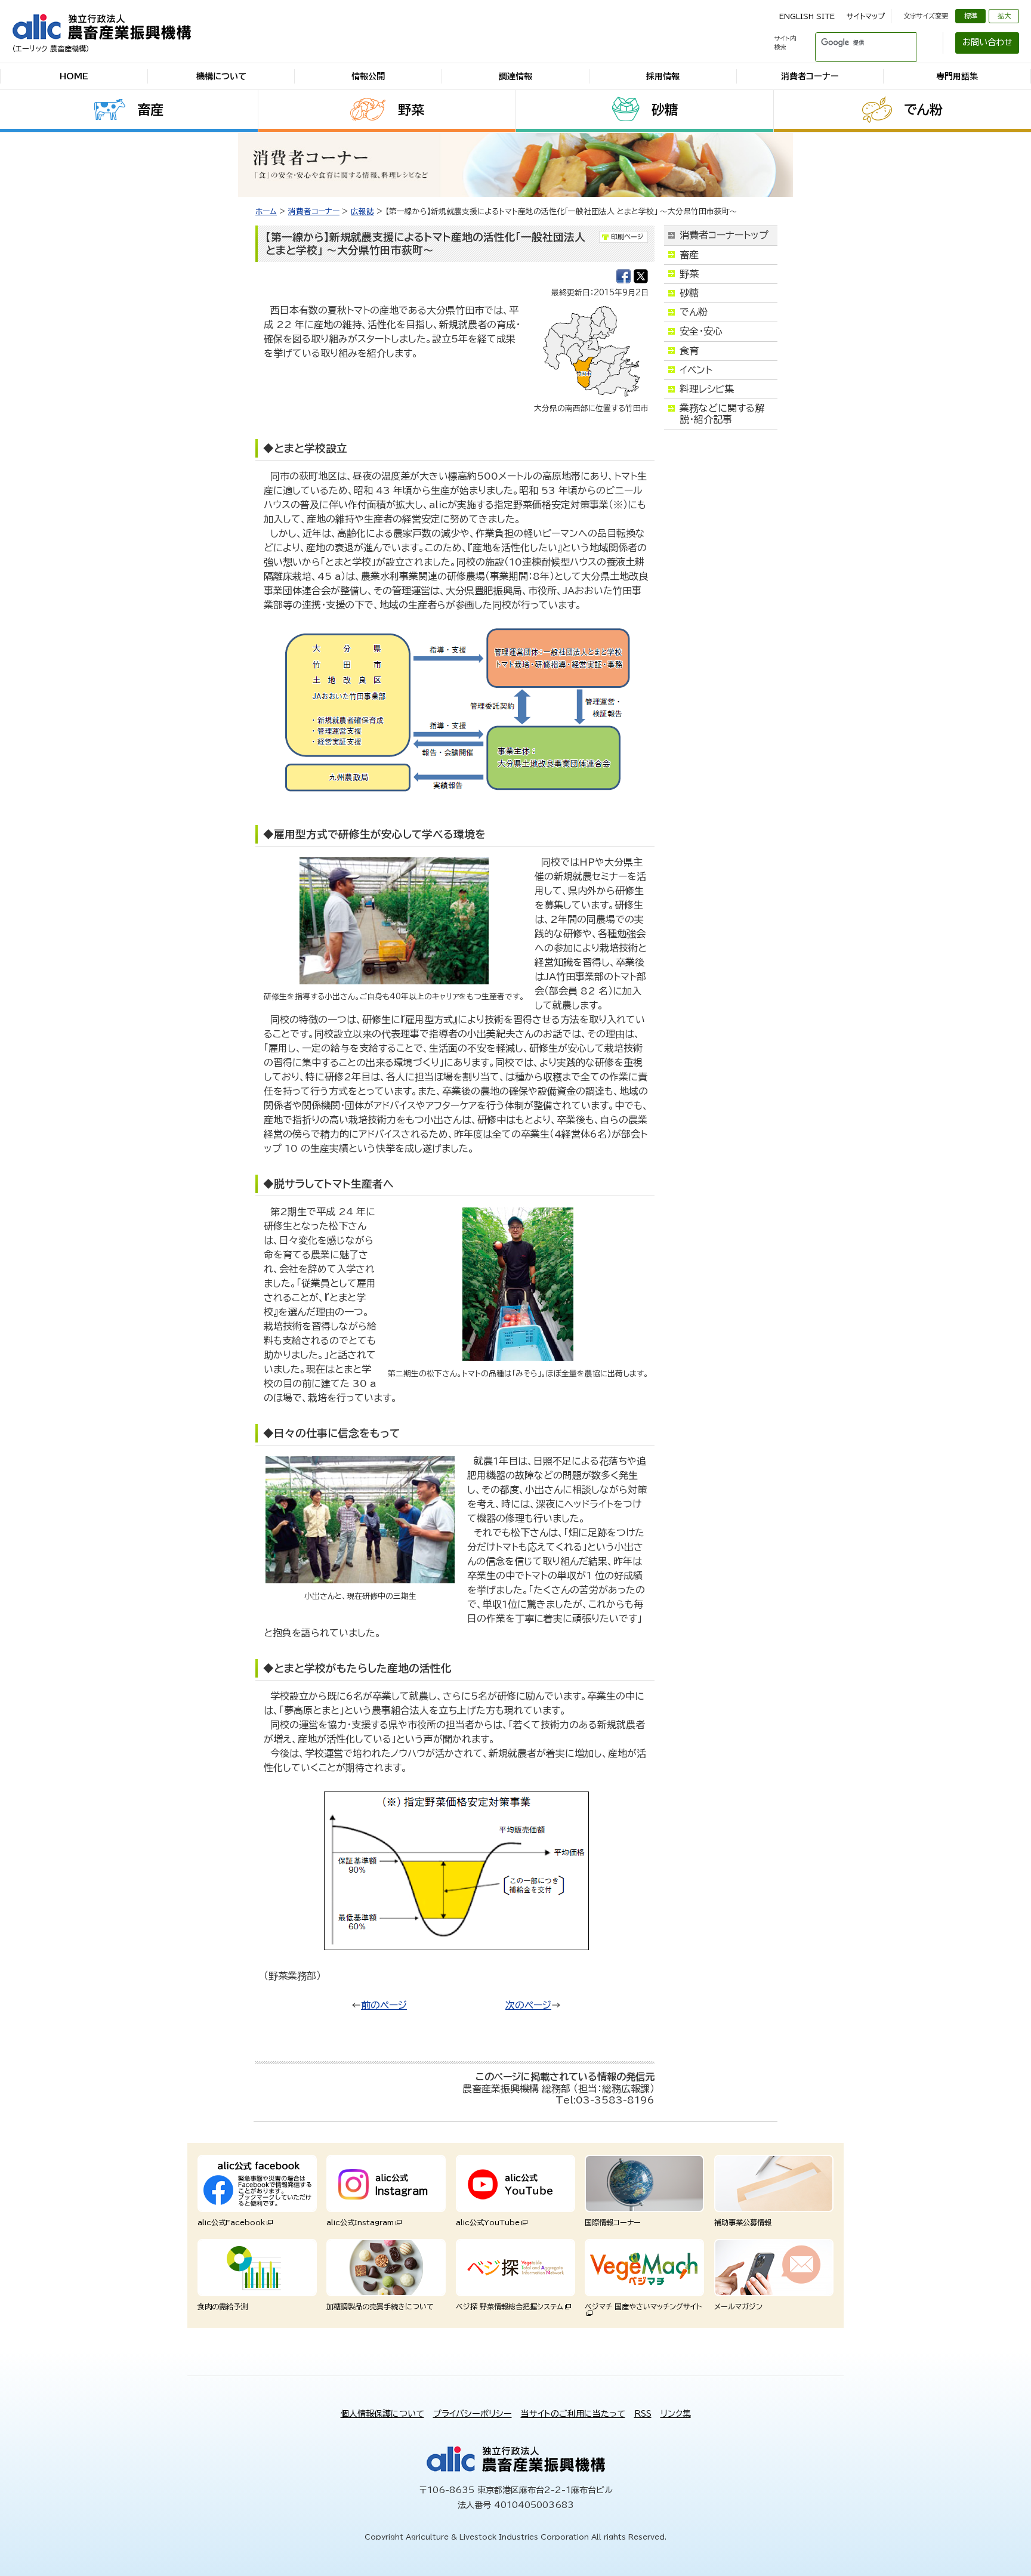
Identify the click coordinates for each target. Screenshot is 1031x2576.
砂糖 (665, 110)
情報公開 (368, 76)
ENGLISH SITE (807, 16)
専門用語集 (957, 76)
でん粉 (923, 110)
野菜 (411, 110)
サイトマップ (866, 16)
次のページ (528, 2005)
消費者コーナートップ (724, 235)
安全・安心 (701, 331)
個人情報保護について (382, 2414)
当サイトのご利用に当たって (573, 2414)
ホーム (266, 211)
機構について (221, 76)
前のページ (384, 2005)
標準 (971, 16)
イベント (696, 370)
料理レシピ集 (707, 389)
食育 (689, 351)
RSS (643, 2414)
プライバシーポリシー (473, 2414)
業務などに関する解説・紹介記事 (722, 414)
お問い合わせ (987, 42)
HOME (74, 76)
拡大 (1004, 16)
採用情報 (663, 76)
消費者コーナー (810, 76)
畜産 (150, 110)
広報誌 (362, 211)
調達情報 (515, 76)
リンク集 (676, 2414)
